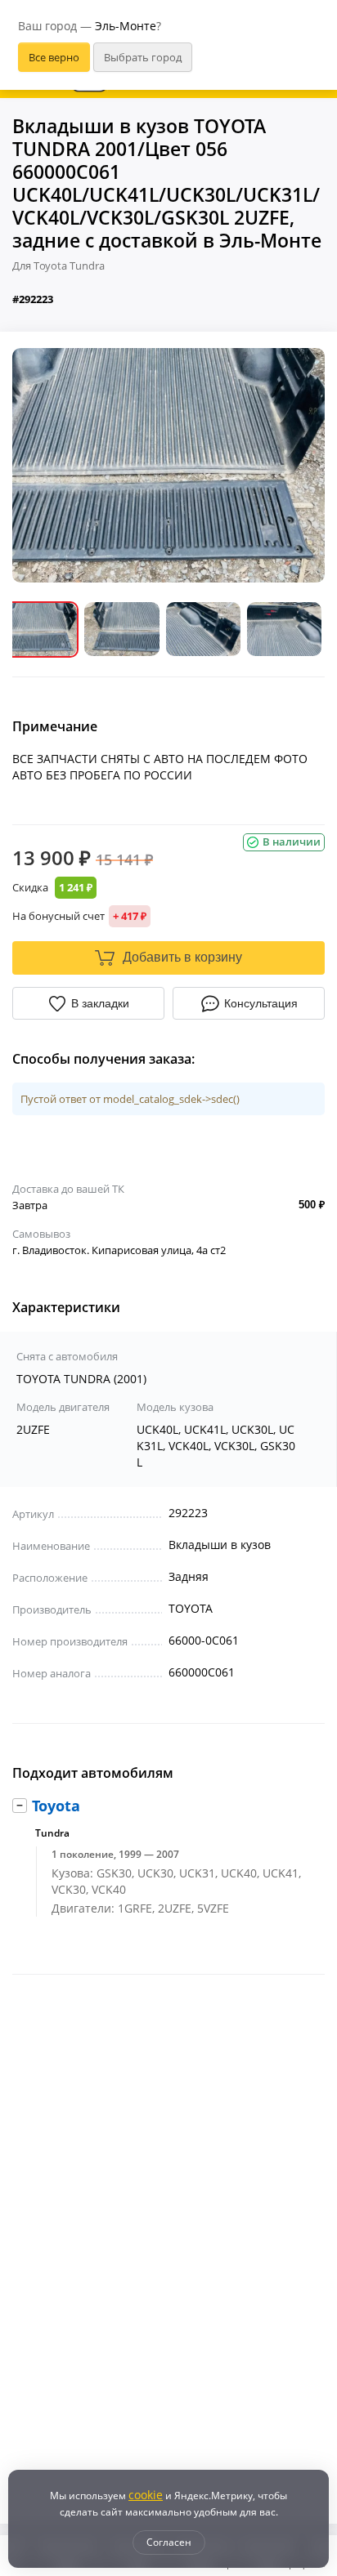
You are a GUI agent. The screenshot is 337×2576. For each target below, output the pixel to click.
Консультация (261, 1003)
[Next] (300, 465)
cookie (146, 2495)
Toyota (56, 1806)
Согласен (169, 2542)
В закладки (100, 1003)
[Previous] (37, 465)
